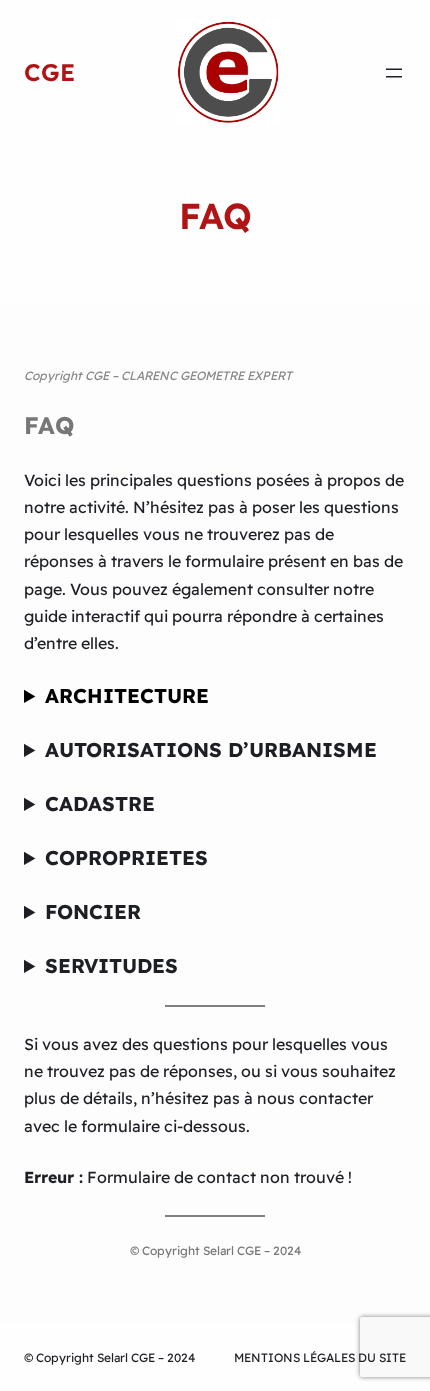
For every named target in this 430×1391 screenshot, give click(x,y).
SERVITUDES (111, 965)
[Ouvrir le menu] (394, 73)
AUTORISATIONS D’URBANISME (211, 749)
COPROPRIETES (126, 857)
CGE (49, 72)
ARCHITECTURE (127, 695)
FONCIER (93, 911)
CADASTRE (100, 803)
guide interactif (82, 616)
